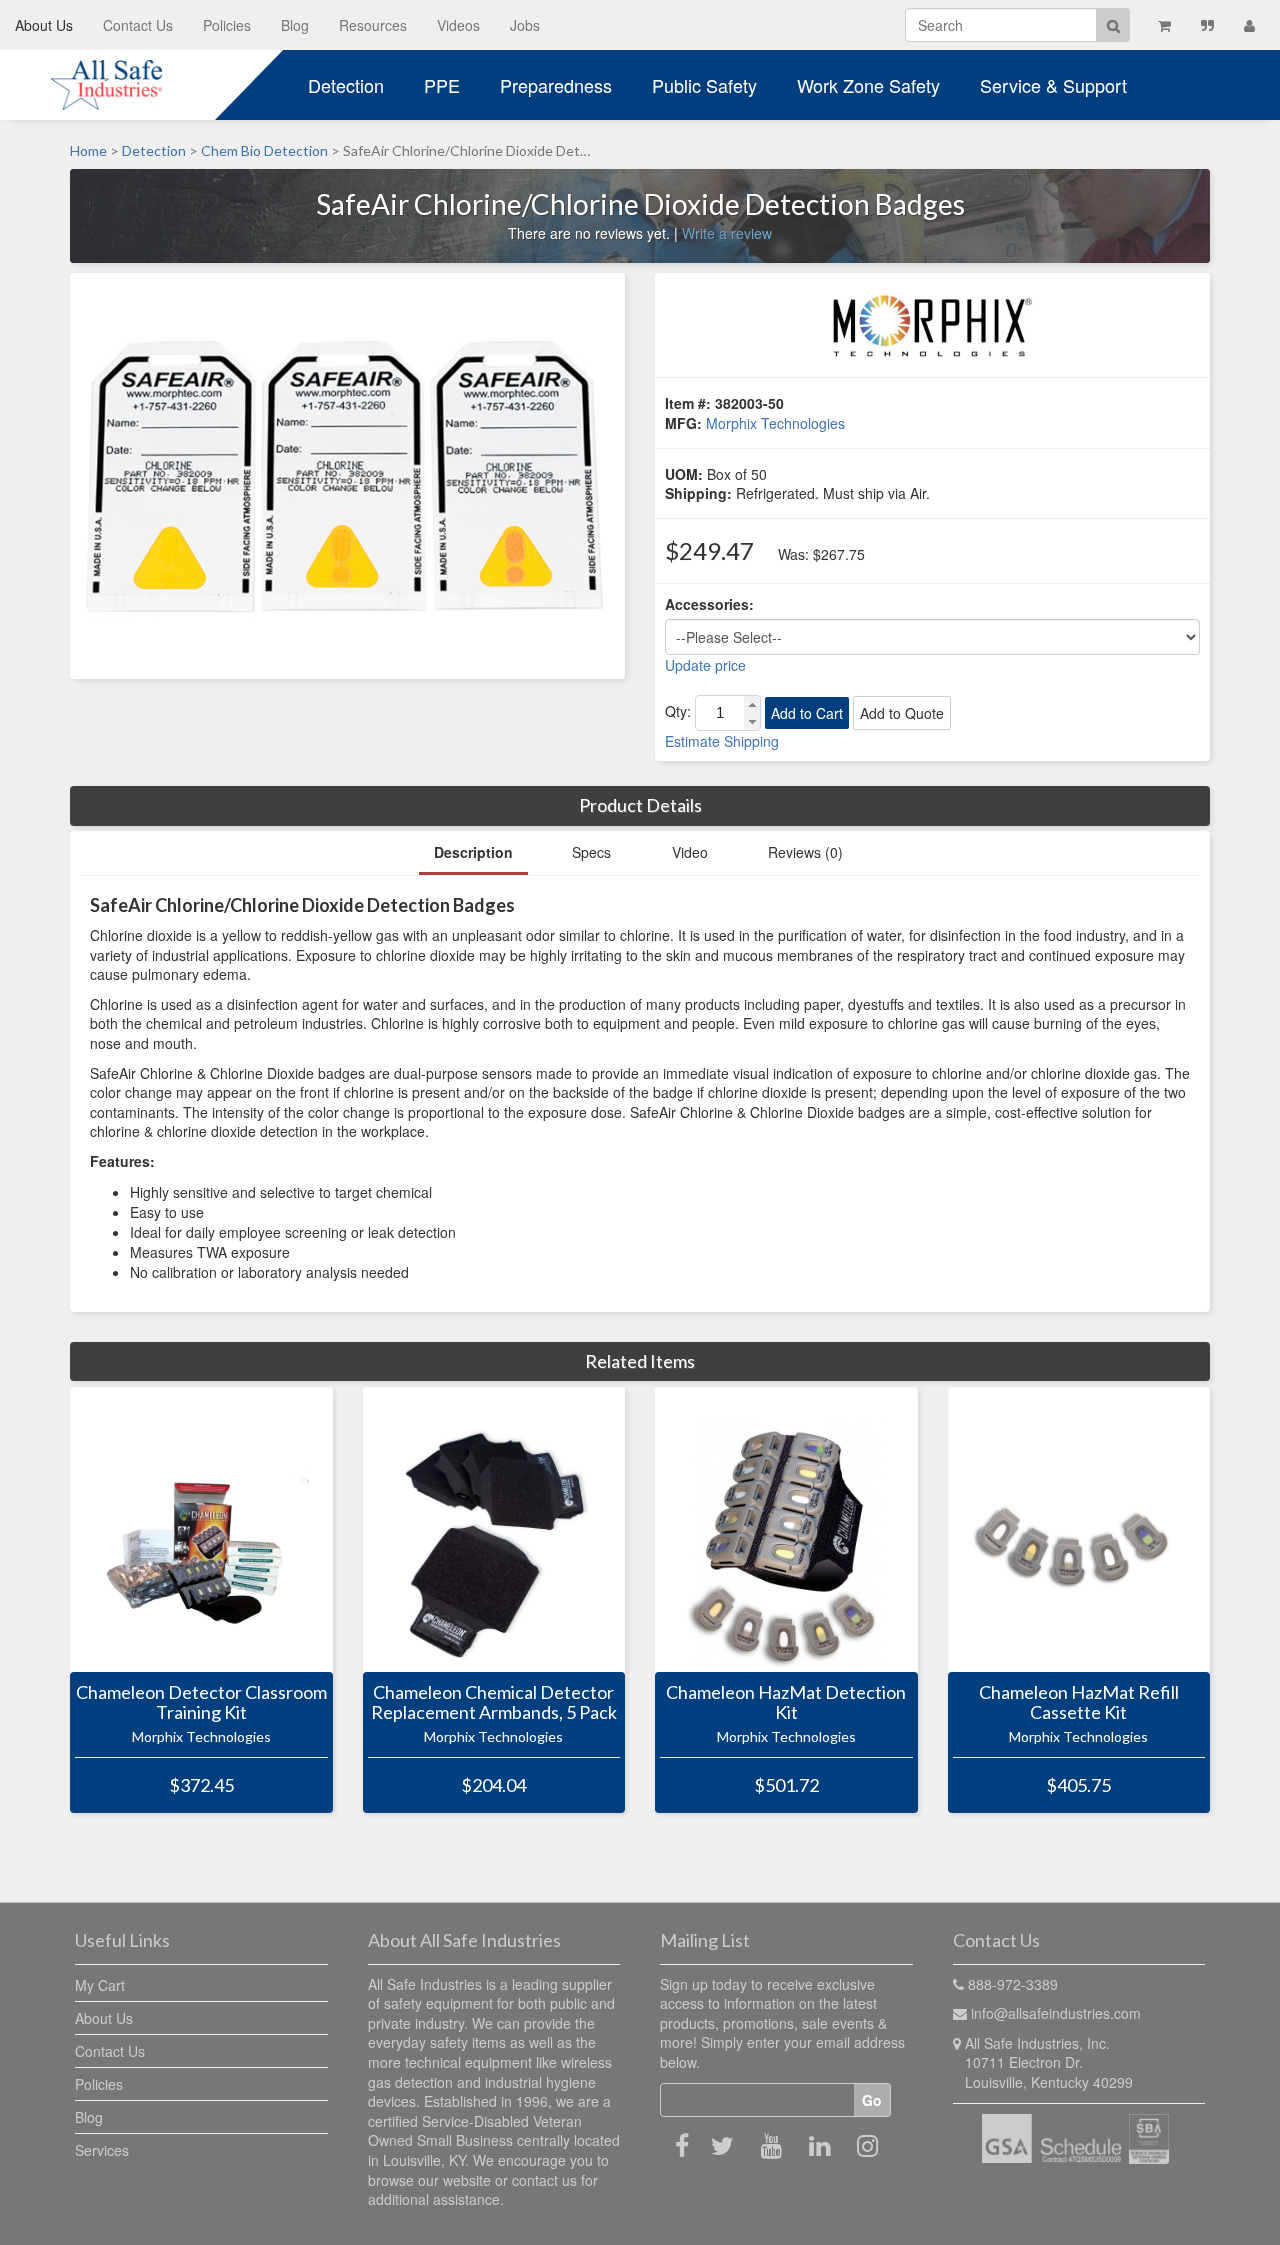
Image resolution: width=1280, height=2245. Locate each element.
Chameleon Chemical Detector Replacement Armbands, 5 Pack (494, 1703)
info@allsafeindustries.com (1056, 2013)
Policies (227, 25)
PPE (442, 85)
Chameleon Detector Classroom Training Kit (201, 1703)
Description (473, 852)
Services (102, 2150)
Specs (591, 852)
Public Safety (704, 85)
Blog (295, 25)
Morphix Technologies (775, 423)
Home (88, 150)
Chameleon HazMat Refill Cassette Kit (1079, 1703)
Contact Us (138, 25)
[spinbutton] (720, 713)
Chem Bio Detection (264, 150)
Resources (373, 25)
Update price (705, 665)
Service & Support (1053, 85)
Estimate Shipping (722, 741)
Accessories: (709, 604)
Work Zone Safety (868, 85)
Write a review (727, 233)
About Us (44, 25)
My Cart (100, 1985)
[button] (752, 704)
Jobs (525, 25)
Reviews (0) (805, 852)
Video (690, 852)
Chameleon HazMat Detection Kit (786, 1703)
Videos (458, 25)
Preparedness (556, 85)
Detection (346, 85)
